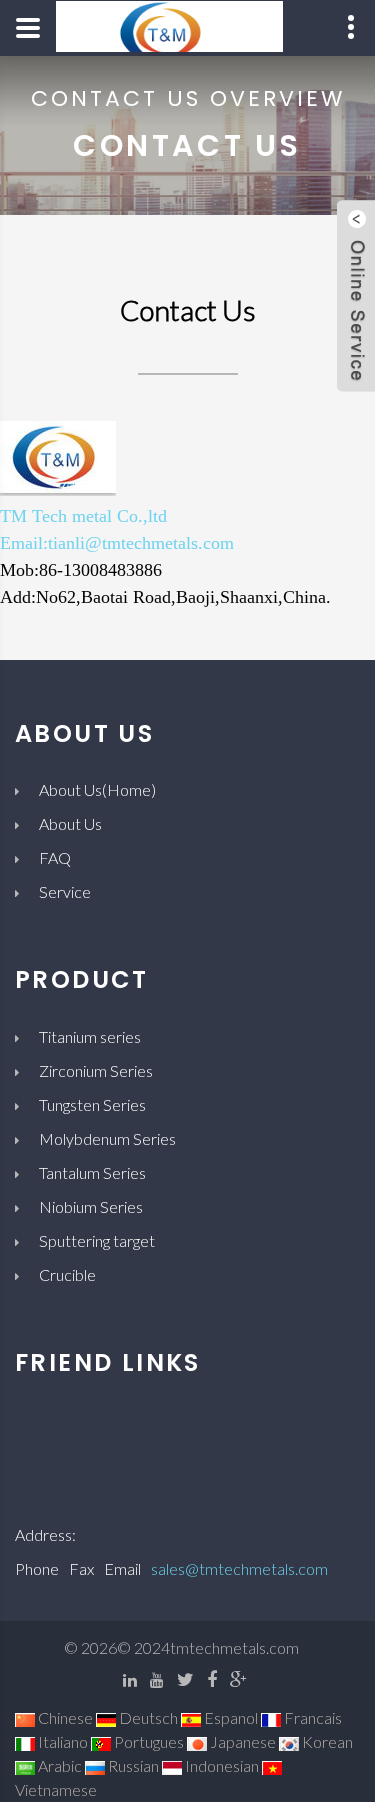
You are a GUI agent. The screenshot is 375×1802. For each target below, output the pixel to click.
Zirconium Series (96, 1070)
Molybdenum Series (107, 1138)
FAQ (55, 857)
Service (65, 891)
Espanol (229, 1717)
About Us (70, 823)
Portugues (147, 1741)
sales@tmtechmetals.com (239, 1568)
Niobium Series (91, 1206)
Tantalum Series (92, 1172)
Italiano (61, 1741)
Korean (326, 1741)
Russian (132, 1765)
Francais (311, 1717)
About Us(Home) (97, 789)
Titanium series (90, 1036)
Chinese (64, 1717)
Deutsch (147, 1717)
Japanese (241, 1741)
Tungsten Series (92, 1104)
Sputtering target (97, 1240)
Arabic (58, 1765)
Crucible (67, 1274)
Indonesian (220, 1765)
